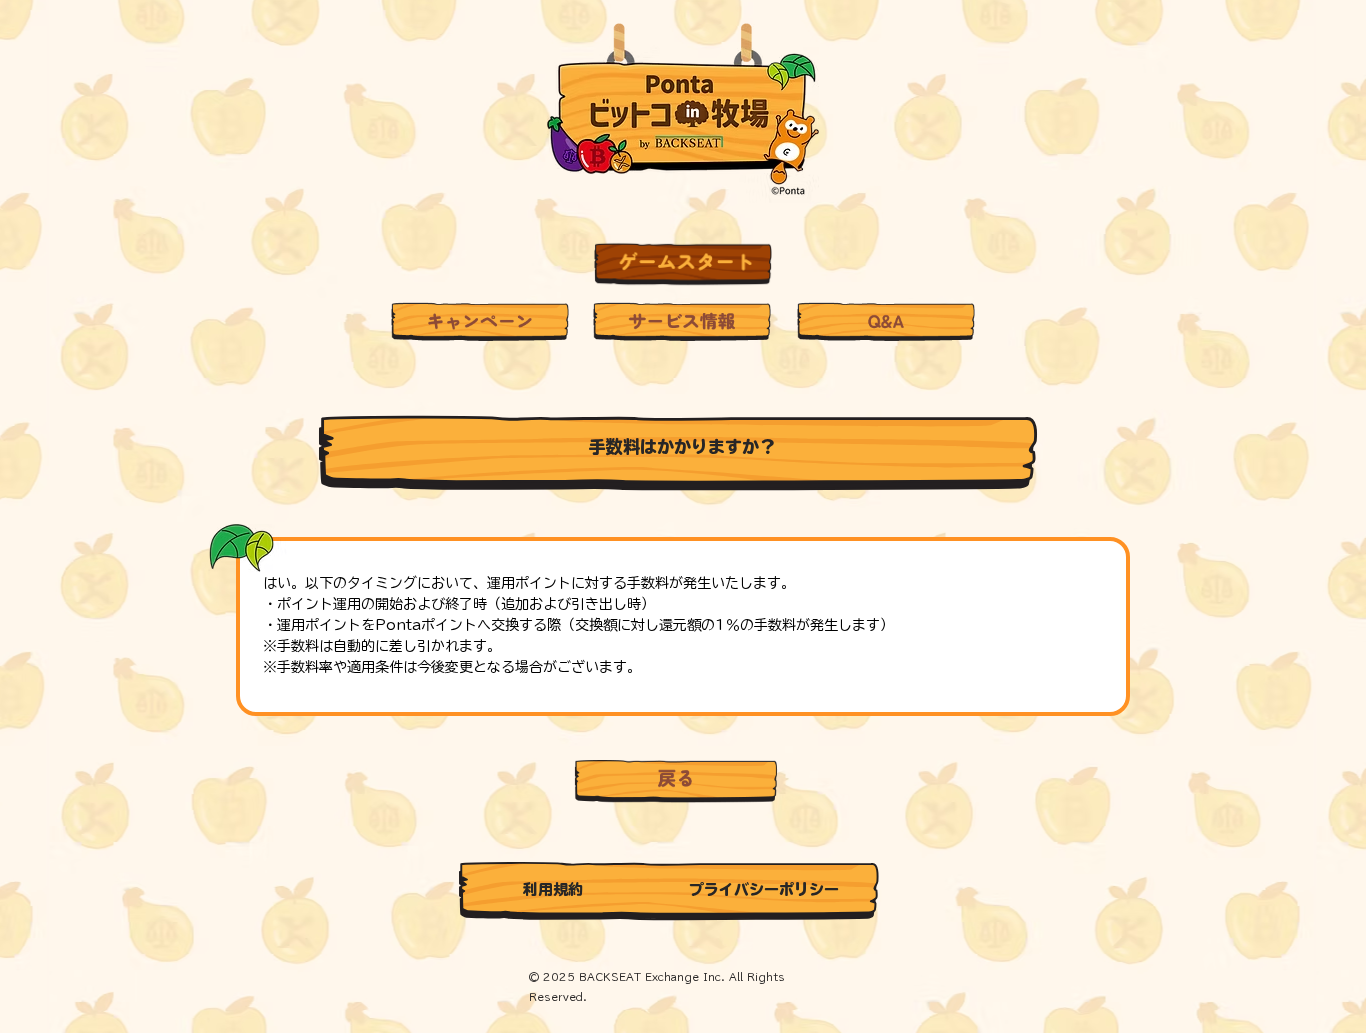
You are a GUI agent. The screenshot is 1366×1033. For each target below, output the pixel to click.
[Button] (683, 264)
